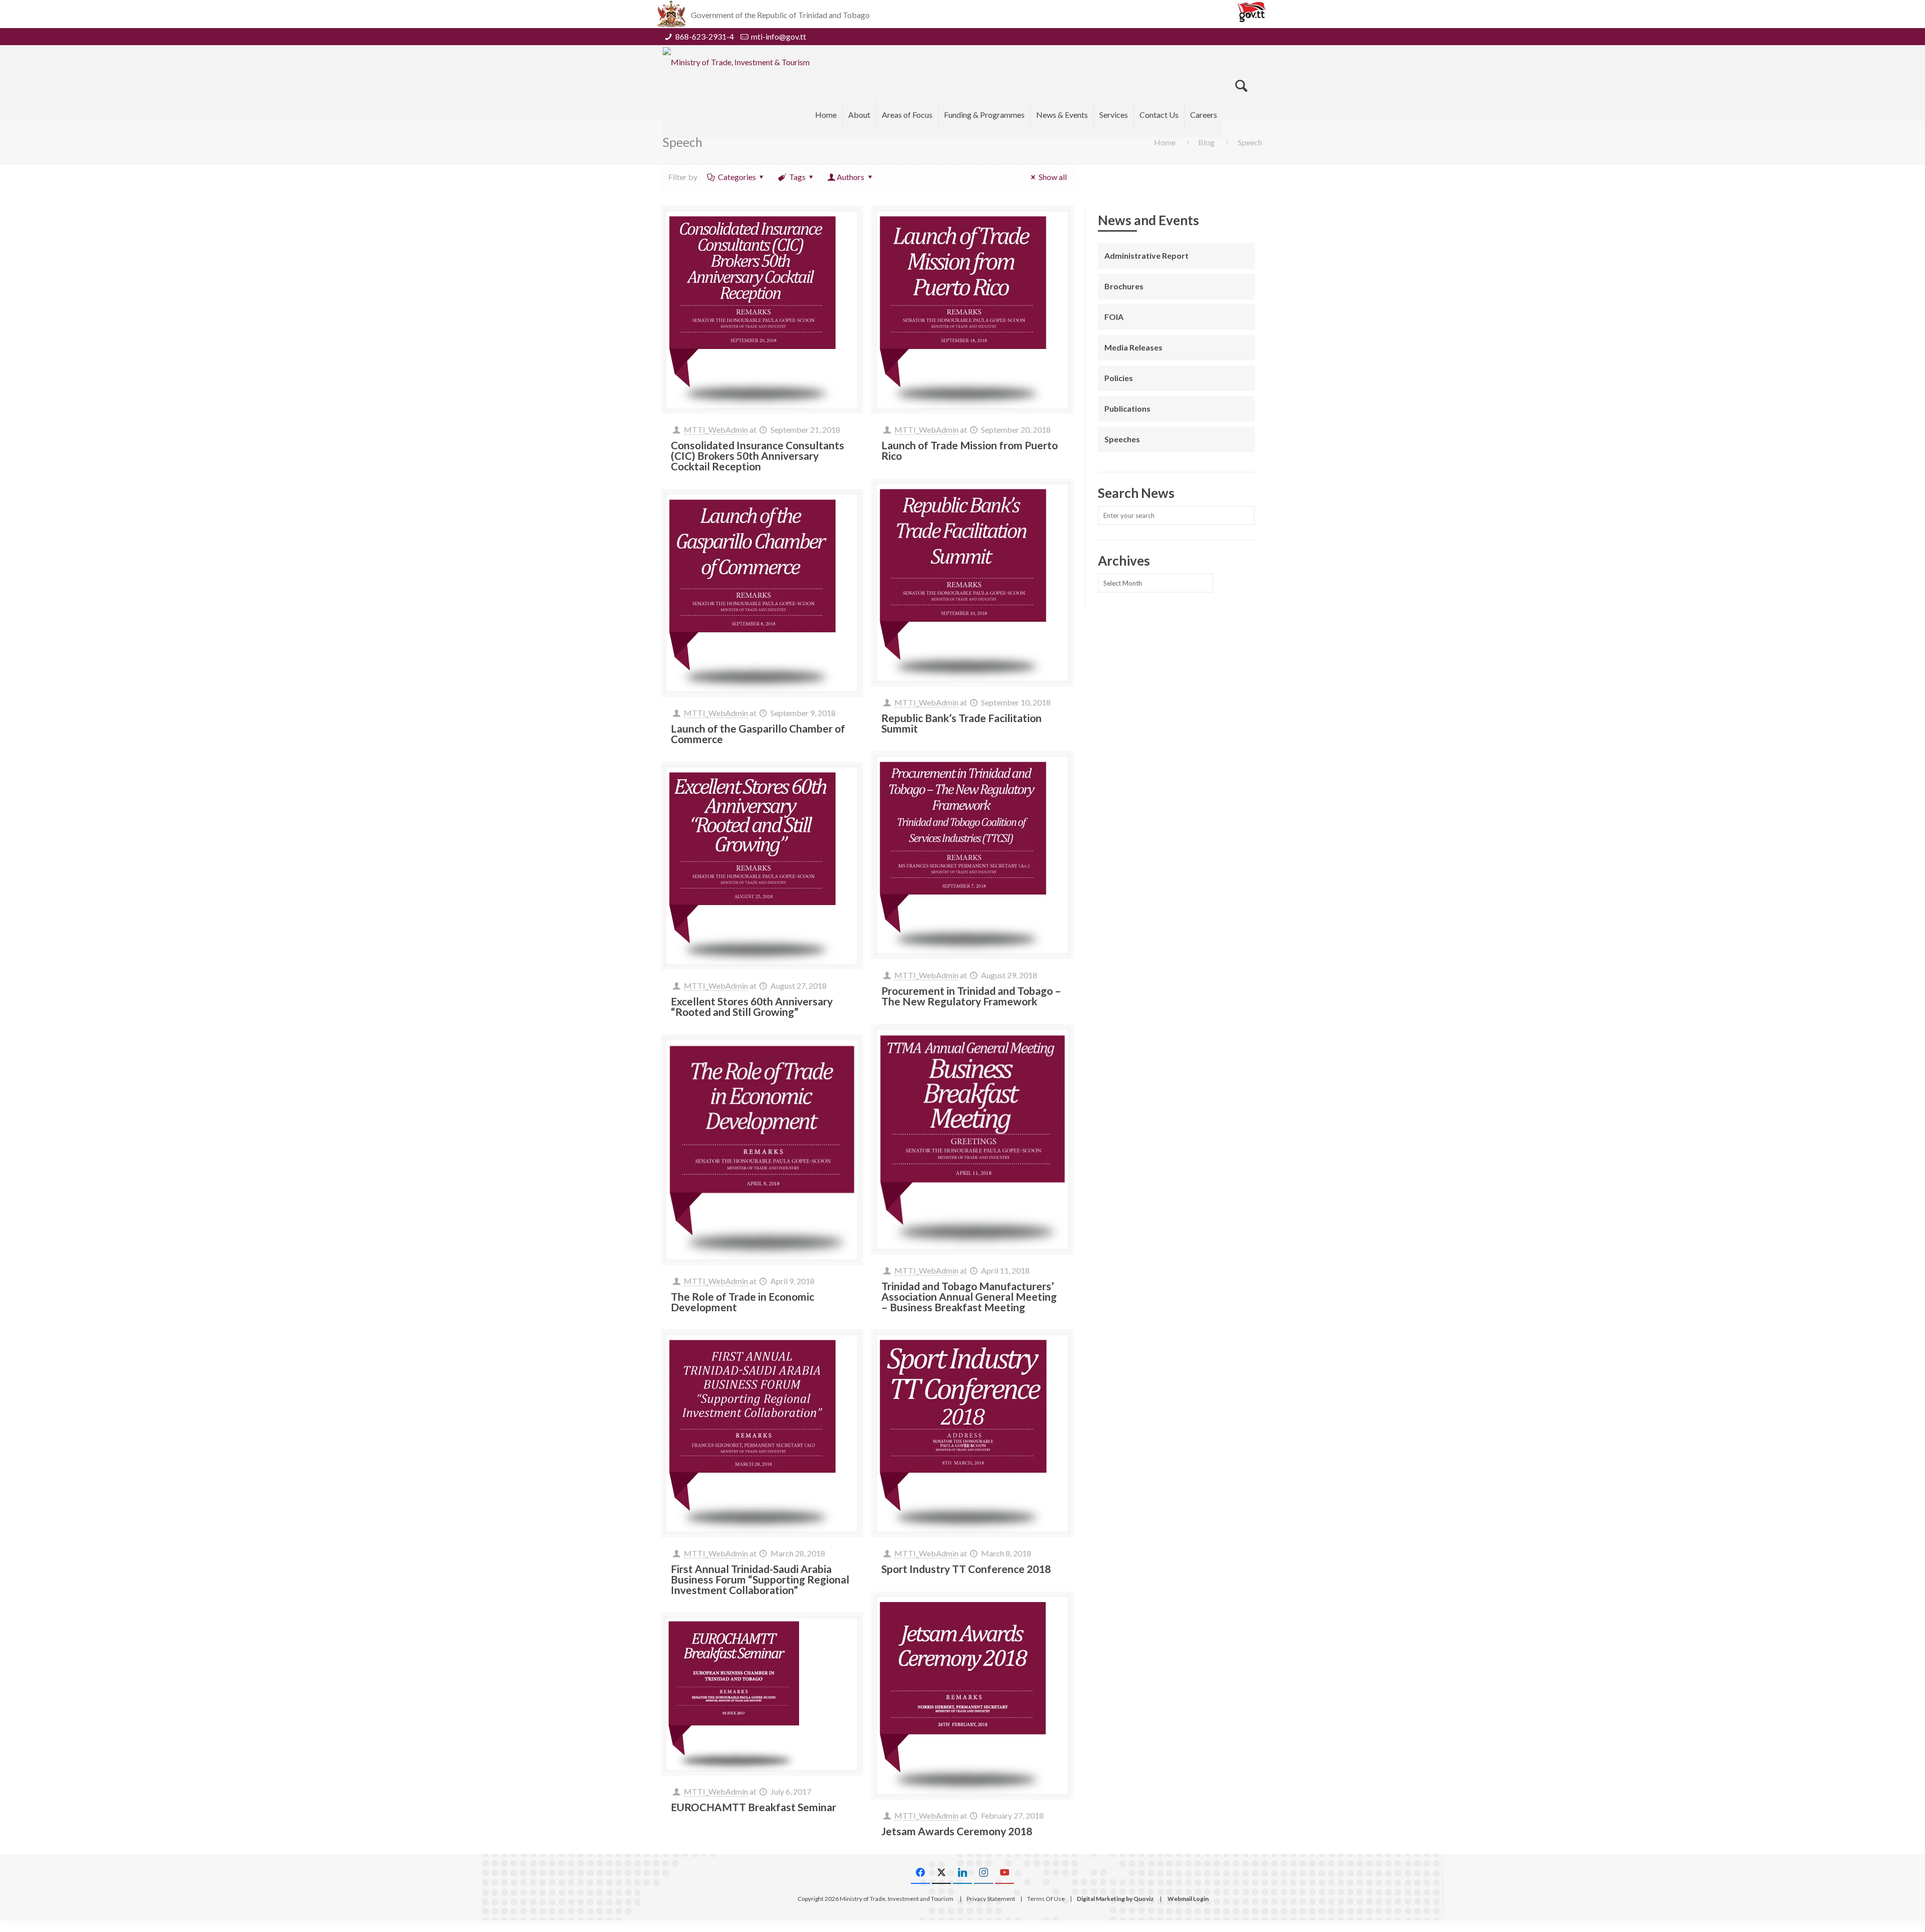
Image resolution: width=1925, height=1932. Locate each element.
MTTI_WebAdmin (716, 429)
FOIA (1114, 317)
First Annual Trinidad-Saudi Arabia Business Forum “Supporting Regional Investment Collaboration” (760, 1579)
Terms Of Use (1046, 1899)
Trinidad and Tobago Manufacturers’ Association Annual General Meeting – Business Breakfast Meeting (969, 1296)
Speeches (1122, 439)
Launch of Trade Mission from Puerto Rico (970, 450)
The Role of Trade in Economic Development (742, 1302)
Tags (797, 177)
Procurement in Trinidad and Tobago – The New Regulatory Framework (971, 996)
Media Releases (1133, 347)
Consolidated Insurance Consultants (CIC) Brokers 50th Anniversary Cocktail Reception (757, 456)
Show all (1053, 177)
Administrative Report (1146, 255)
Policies (1119, 378)
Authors (850, 177)
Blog (1206, 142)
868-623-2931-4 (705, 36)
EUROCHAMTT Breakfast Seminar (753, 1807)
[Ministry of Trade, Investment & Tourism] (736, 62)
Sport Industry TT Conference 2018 (966, 1569)
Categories (737, 177)
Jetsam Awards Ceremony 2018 (957, 1831)
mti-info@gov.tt (779, 36)
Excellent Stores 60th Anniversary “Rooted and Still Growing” (752, 1006)
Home (1165, 142)
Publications (1127, 408)
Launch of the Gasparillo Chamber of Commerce (758, 734)
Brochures (1124, 286)
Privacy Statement (991, 1899)
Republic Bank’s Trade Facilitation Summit (961, 723)
